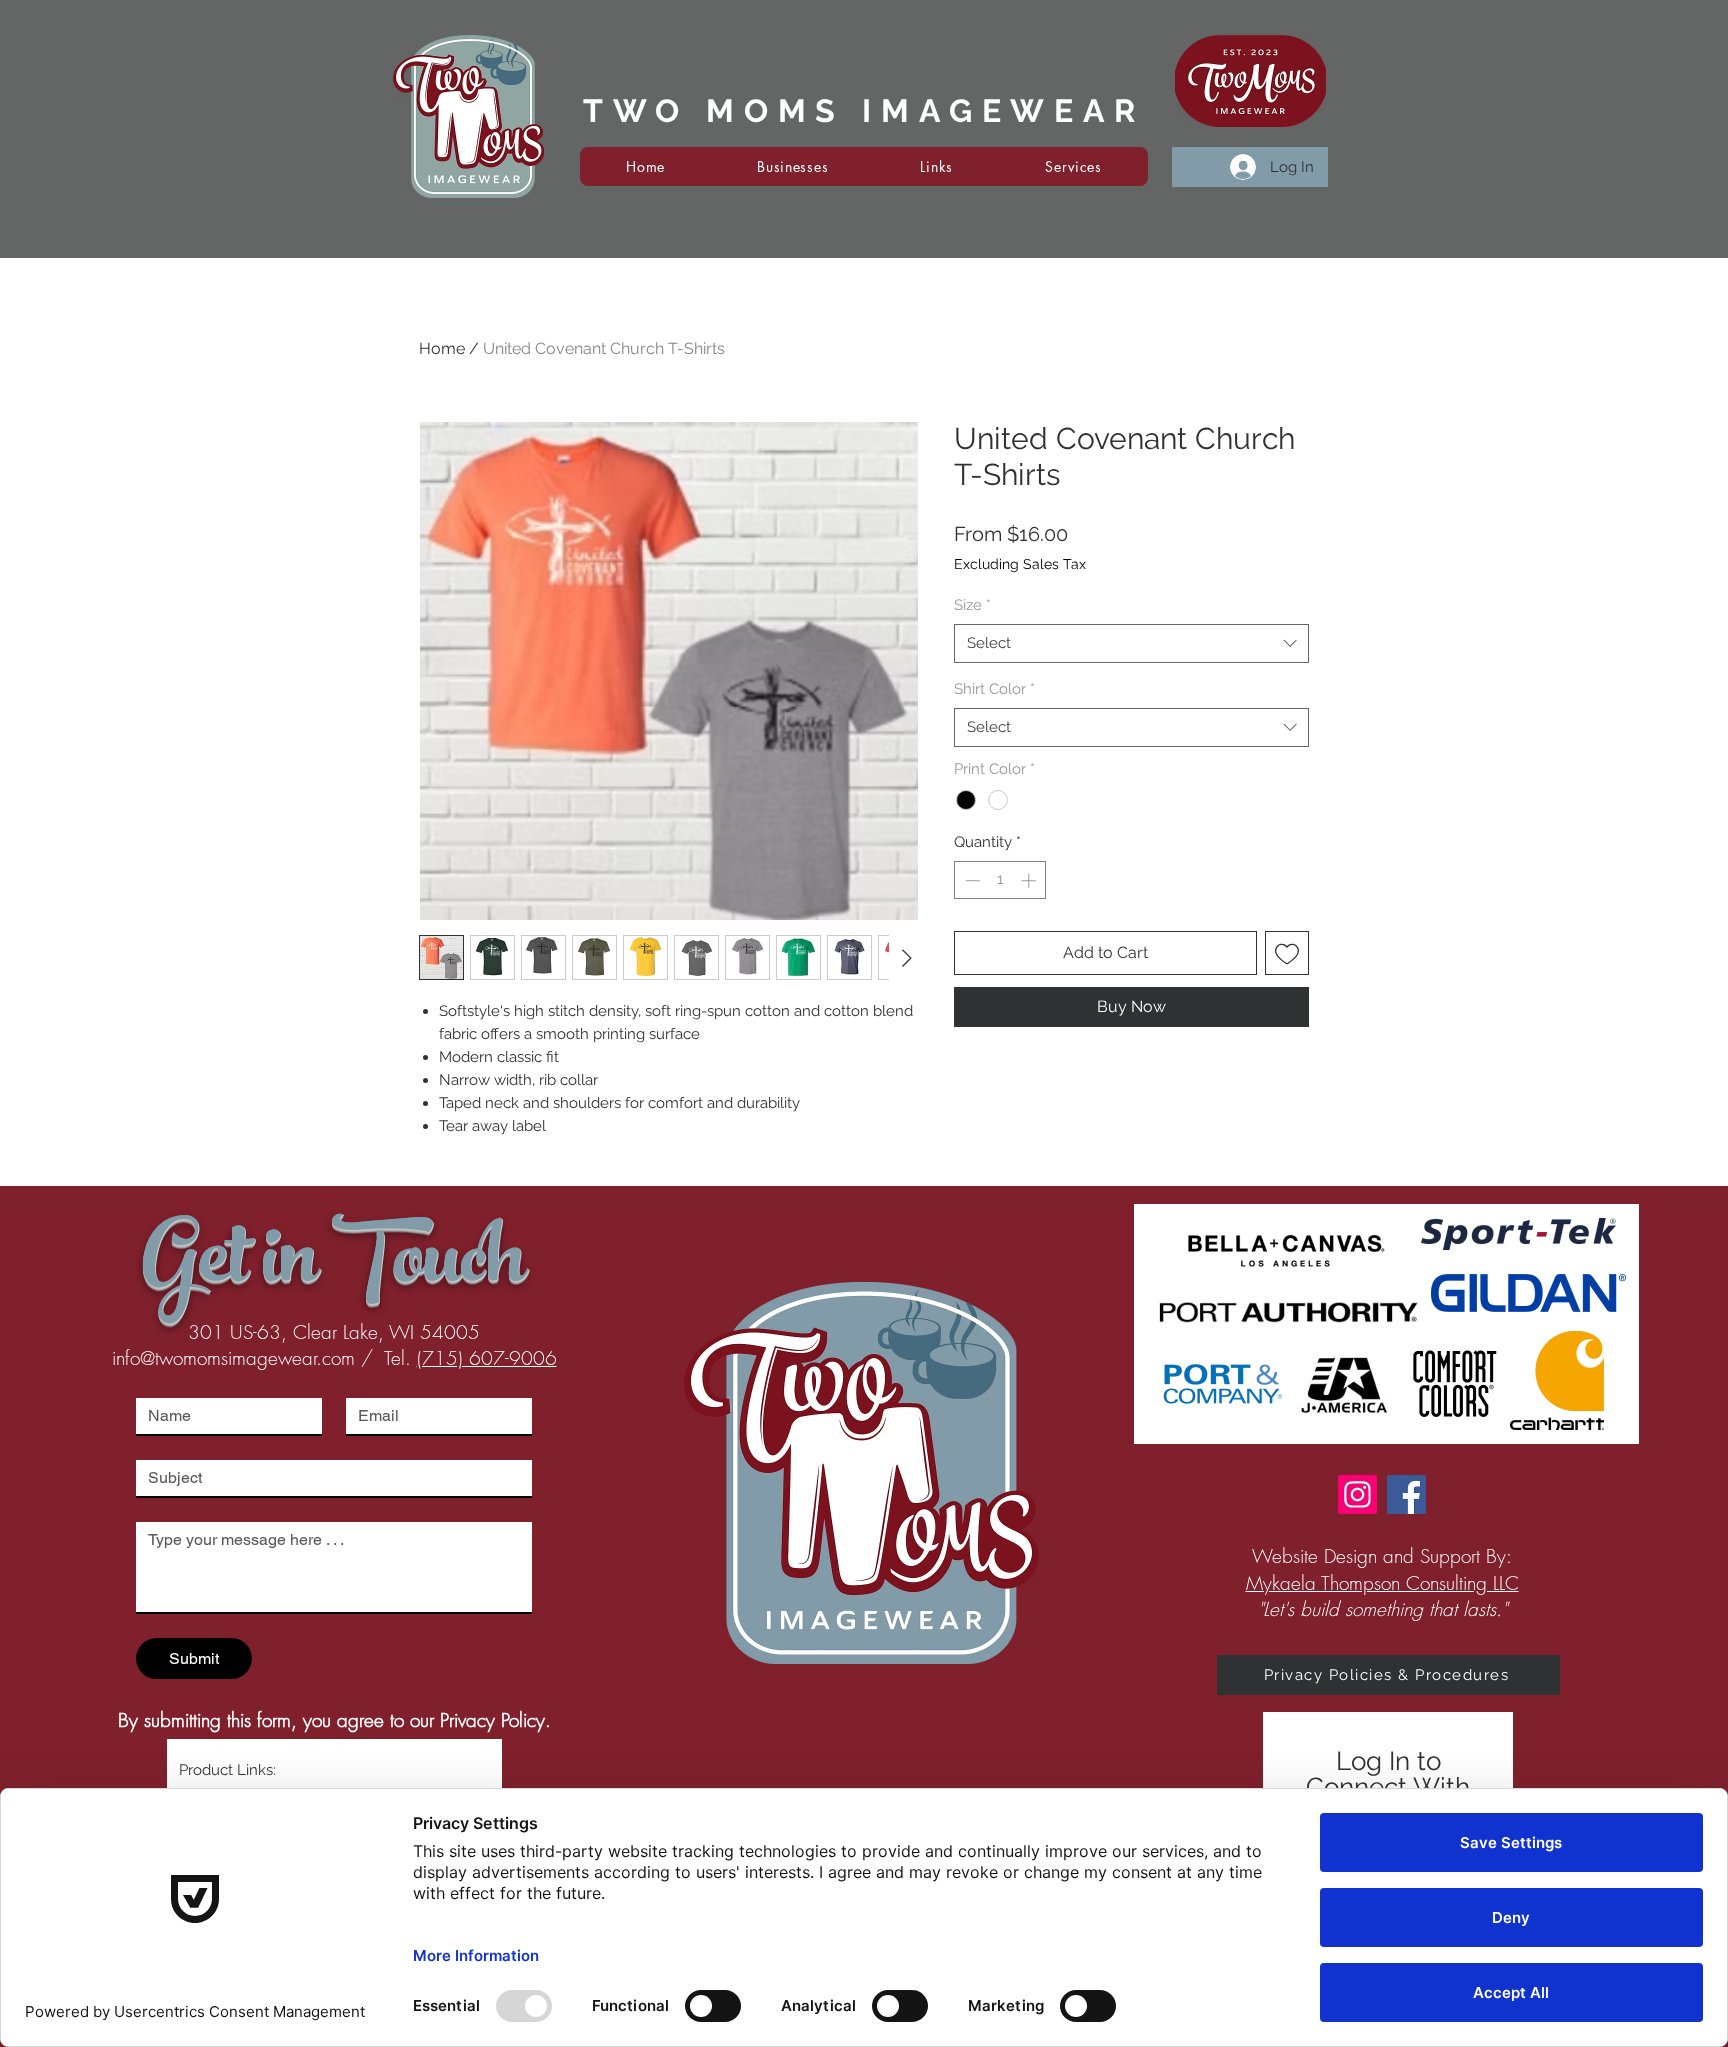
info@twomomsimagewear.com (233, 1358)
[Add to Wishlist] (1287, 953)
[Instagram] (1357, 1494)
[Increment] (1030, 880)
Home (442, 348)
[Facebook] (1406, 1494)
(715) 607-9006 (487, 1358)
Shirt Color (994, 689)
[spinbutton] (1000, 880)
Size (972, 605)
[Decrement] (970, 880)
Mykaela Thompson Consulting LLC (1382, 1583)
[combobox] (1131, 643)
